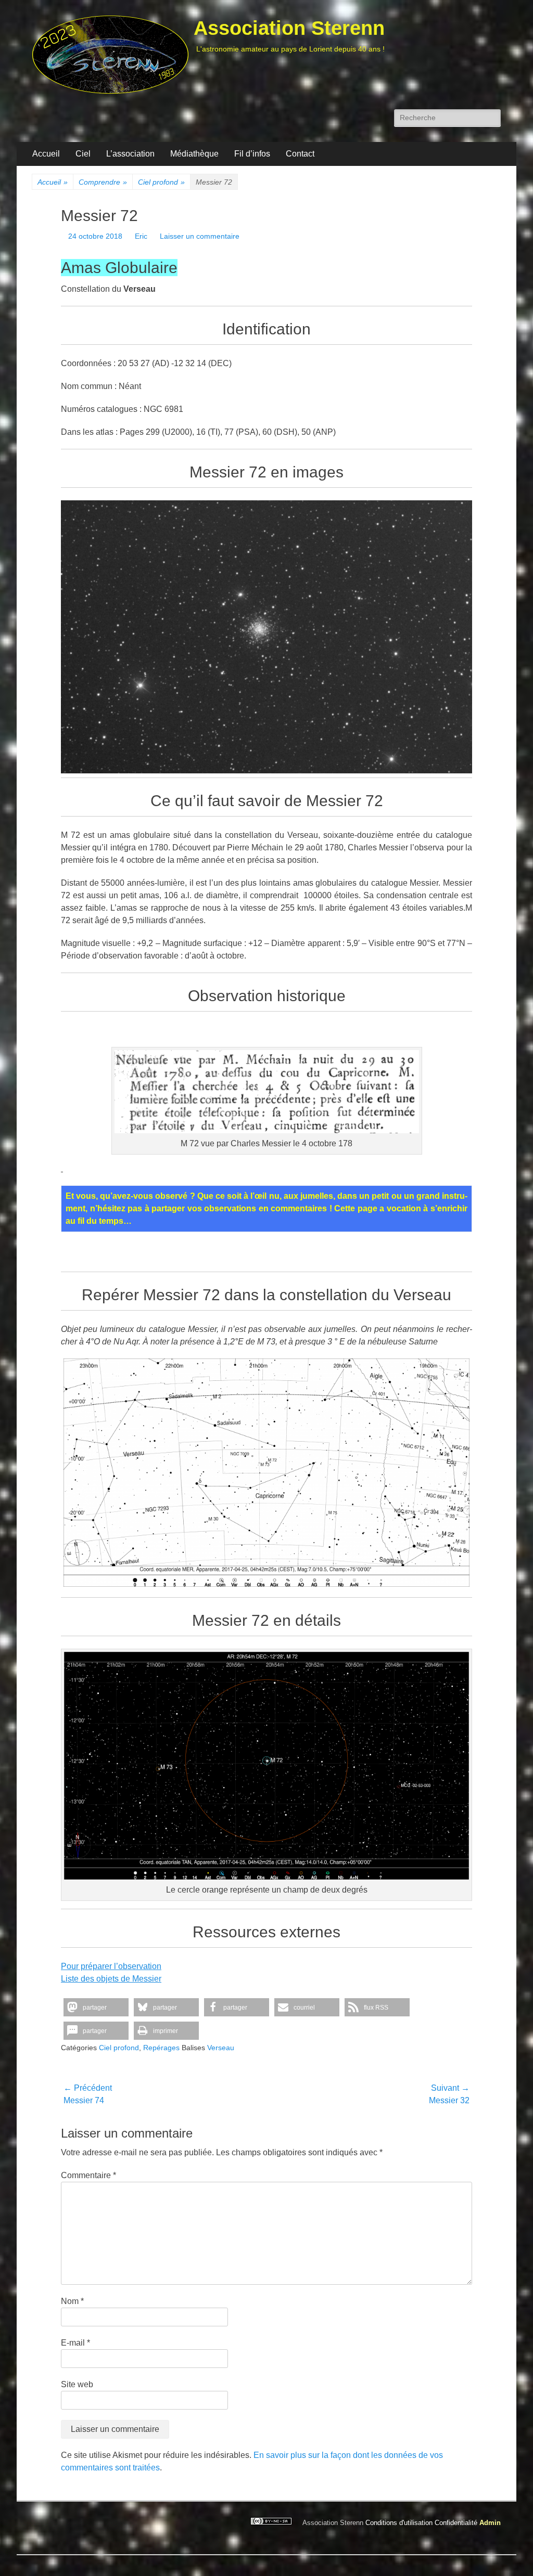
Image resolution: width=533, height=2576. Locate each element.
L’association (130, 154)
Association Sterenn (289, 28)
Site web (77, 2384)
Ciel (83, 154)
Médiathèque (194, 154)
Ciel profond (161, 182)
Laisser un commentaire (200, 236)
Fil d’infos (252, 154)
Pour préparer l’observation (111, 1966)
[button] (96, 2007)
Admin (490, 2523)
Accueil (46, 154)
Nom (72, 2301)
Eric (141, 236)
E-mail (75, 2343)
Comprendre (103, 182)
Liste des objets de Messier (111, 1979)
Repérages (161, 2048)
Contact (300, 154)
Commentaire (88, 2175)
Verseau (221, 2048)
